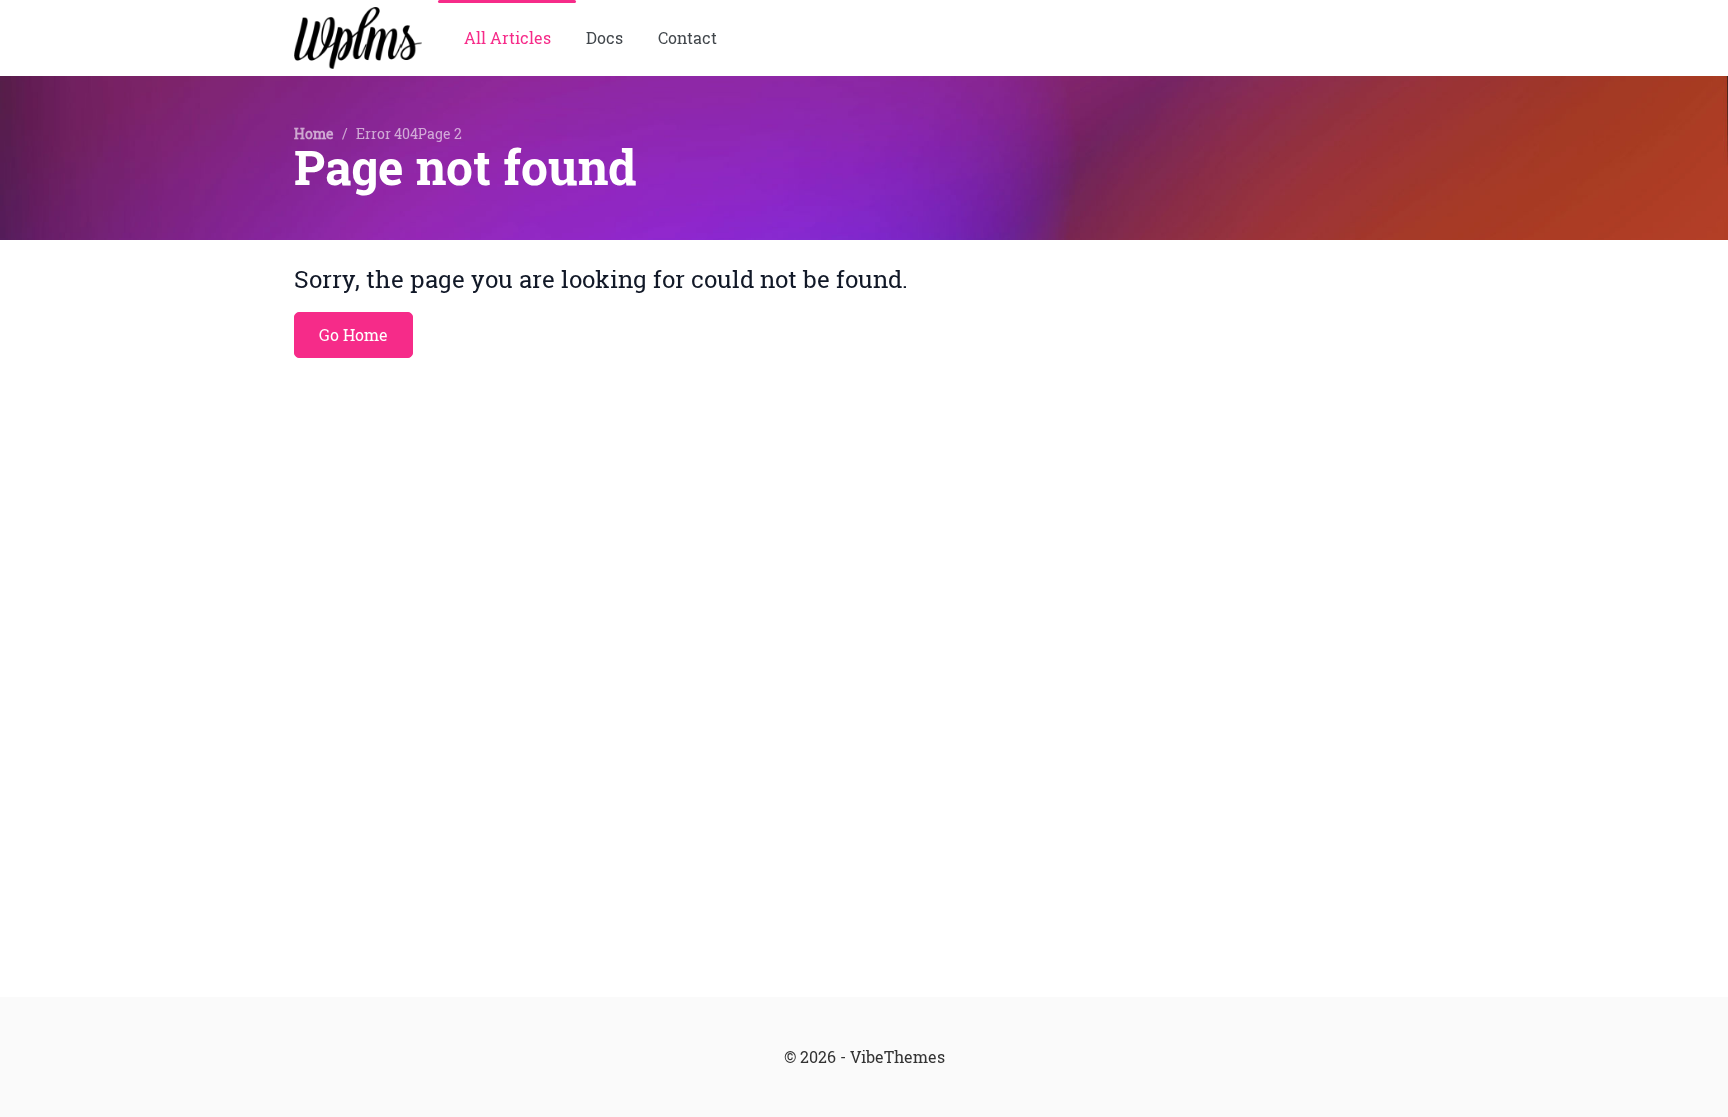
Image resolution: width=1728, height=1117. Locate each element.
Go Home (353, 335)
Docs (604, 38)
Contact (687, 38)
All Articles (507, 38)
